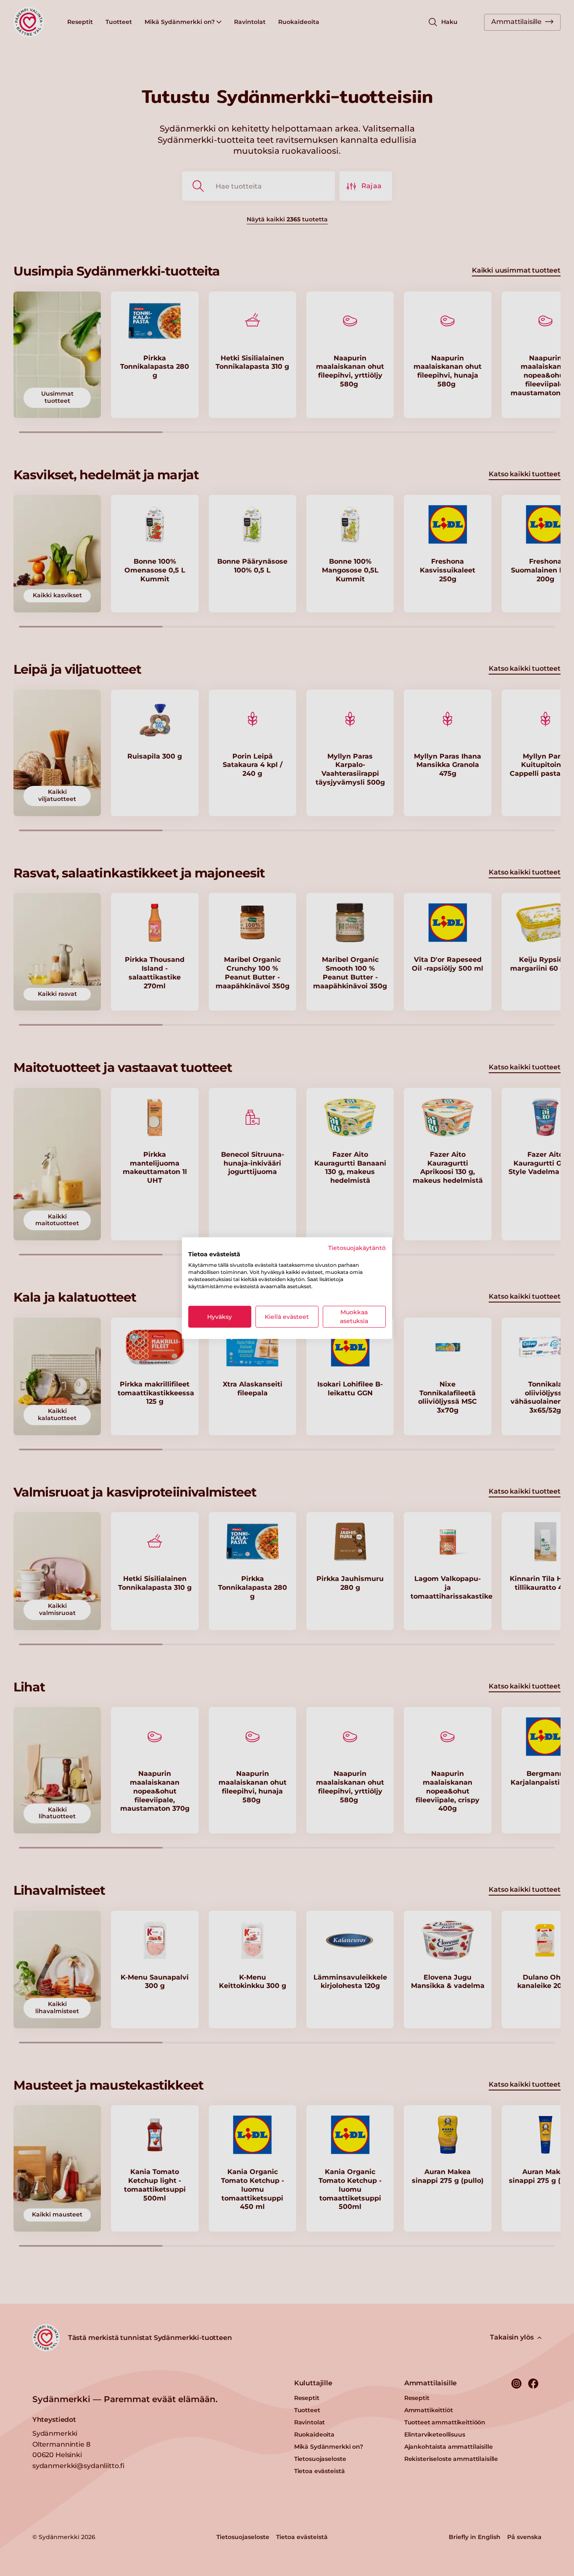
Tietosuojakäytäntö (357, 1247)
